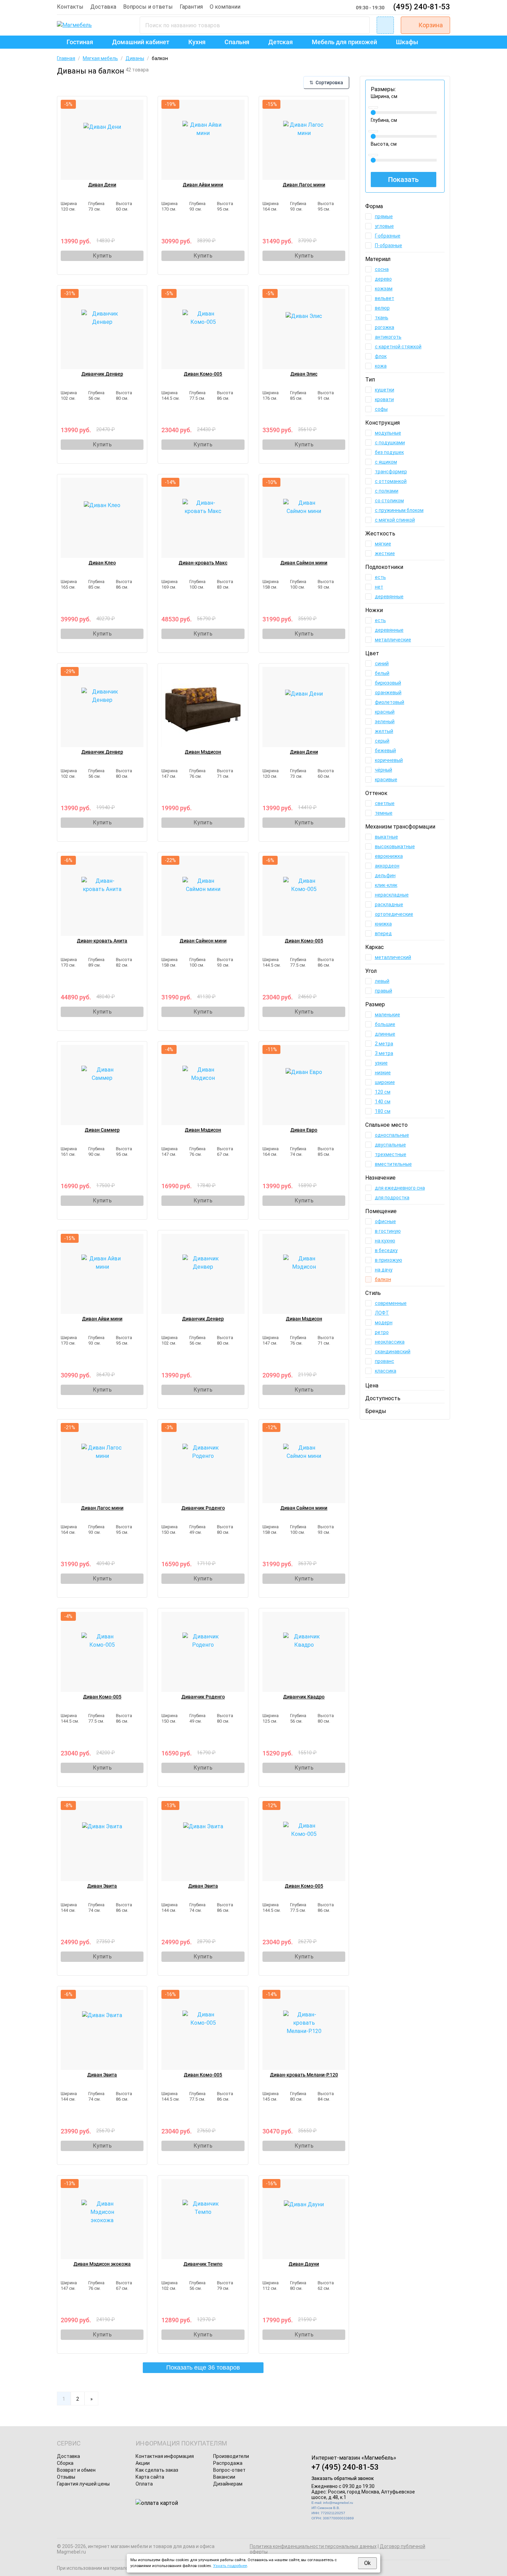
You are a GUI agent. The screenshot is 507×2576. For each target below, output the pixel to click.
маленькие (387, 1015)
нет (379, 587)
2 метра (384, 1044)
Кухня (197, 42)
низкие (383, 1073)
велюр (382, 308)
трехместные (391, 1154)
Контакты (70, 7)
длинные (385, 1034)
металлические (393, 640)
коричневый (389, 760)
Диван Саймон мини (304, 563)
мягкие (383, 544)
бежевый (385, 750)
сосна (382, 269)
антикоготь (388, 337)
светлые (385, 803)
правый (384, 991)
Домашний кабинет (141, 42)
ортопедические (394, 914)
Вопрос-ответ (229, 2470)
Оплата (144, 2484)
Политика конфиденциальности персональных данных (313, 2546)
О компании (225, 7)
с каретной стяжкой (398, 347)
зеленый (385, 722)
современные (391, 1303)
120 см (383, 1092)
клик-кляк (386, 885)
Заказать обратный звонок (343, 2478)
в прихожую (389, 1260)
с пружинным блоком (399, 510)
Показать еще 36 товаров (203, 2367)
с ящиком (386, 462)
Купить (102, 256)
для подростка (392, 1198)
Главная (66, 58)
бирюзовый (388, 683)
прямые (384, 216)
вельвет (385, 298)
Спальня (237, 42)
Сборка (65, 2463)
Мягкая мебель (100, 58)
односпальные (392, 1135)
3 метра (384, 1053)
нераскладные (392, 895)
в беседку (386, 1250)
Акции (143, 2463)
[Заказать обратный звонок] (385, 25)
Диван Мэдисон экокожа (102, 2264)
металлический (393, 957)
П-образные (389, 245)
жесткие (385, 553)
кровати (384, 399)
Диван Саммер (102, 1130)
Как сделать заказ (157, 2470)
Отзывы (66, 2477)
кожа (381, 366)
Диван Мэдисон (203, 752)
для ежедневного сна (400, 1188)
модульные (388, 433)
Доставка (103, 7)
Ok (367, 2563)
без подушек (389, 452)
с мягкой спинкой (395, 520)
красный (385, 712)
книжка (383, 924)
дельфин (385, 875)
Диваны (135, 58)
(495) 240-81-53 (422, 7)
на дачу (384, 1270)
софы (381, 409)
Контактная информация (165, 2456)
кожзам (384, 289)
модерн (384, 1323)
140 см (383, 1102)
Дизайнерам (228, 2484)
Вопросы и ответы (148, 7)
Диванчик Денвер (102, 374)
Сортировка (326, 83)
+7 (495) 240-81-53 (345, 2467)
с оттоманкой (391, 481)
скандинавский (393, 1352)
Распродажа (228, 2463)
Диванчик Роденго (203, 1508)
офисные (385, 1221)
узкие (381, 1063)
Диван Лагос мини (304, 185)
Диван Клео (102, 563)
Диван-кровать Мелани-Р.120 (304, 2075)
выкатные (386, 837)
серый (382, 741)
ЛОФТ (382, 1313)
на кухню (385, 1241)
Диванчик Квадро (304, 1697)
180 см (383, 1111)
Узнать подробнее (230, 2566)
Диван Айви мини (203, 185)
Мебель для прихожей (344, 42)
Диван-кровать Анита (102, 941)
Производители (231, 2456)
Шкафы (407, 42)
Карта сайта (150, 2477)
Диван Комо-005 (203, 374)
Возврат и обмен (76, 2470)
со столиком (389, 501)
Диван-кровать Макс (203, 563)
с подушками (390, 443)
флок (381, 356)
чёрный (384, 770)
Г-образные (388, 236)
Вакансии (224, 2477)
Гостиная (80, 42)
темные (384, 813)
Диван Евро (304, 1130)
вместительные (393, 1164)
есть (380, 577)
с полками (387, 491)
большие (385, 1024)
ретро (382, 1332)
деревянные (389, 597)
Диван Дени (102, 185)
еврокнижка (389, 856)
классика (386, 1371)
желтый (384, 731)
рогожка (385, 327)
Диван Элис (304, 374)
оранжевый (388, 693)
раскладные (389, 904)
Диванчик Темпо (203, 2264)
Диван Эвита (102, 1886)
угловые (384, 226)
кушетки (385, 390)
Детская (281, 42)
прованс (385, 1361)
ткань (382, 318)
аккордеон (387, 866)
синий (382, 664)
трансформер (391, 472)
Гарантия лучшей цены (83, 2484)
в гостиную (388, 1231)
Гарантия (191, 7)
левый (382, 981)
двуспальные (390, 1145)
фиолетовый (390, 702)
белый (382, 673)
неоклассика (390, 1342)
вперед (383, 933)
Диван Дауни (304, 2264)
